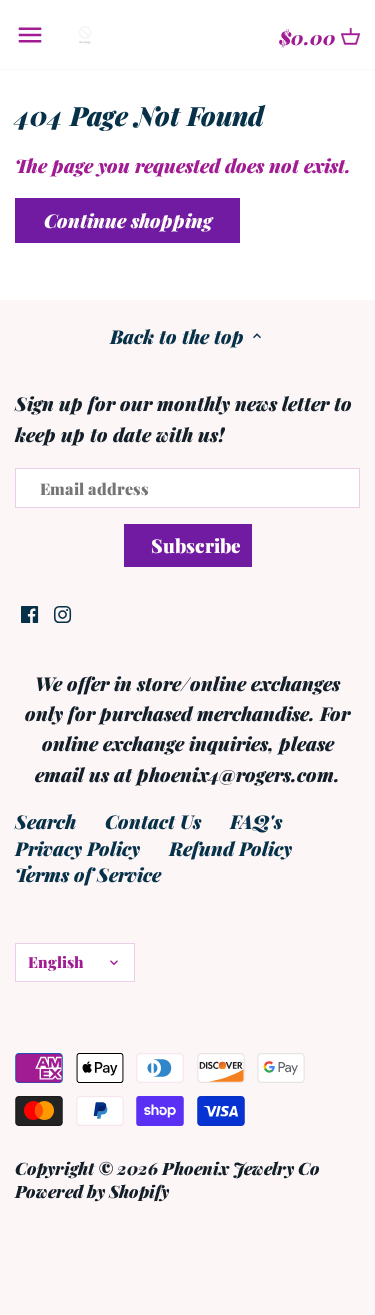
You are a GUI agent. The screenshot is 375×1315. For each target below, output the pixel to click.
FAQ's (256, 821)
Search (45, 821)
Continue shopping (128, 220)
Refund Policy (230, 848)
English (56, 961)
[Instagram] (62, 611)
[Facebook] (29, 611)
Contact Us (153, 821)
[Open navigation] (30, 35)
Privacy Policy (77, 848)
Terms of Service (88, 874)
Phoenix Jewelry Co (241, 1167)
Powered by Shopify (92, 1190)
